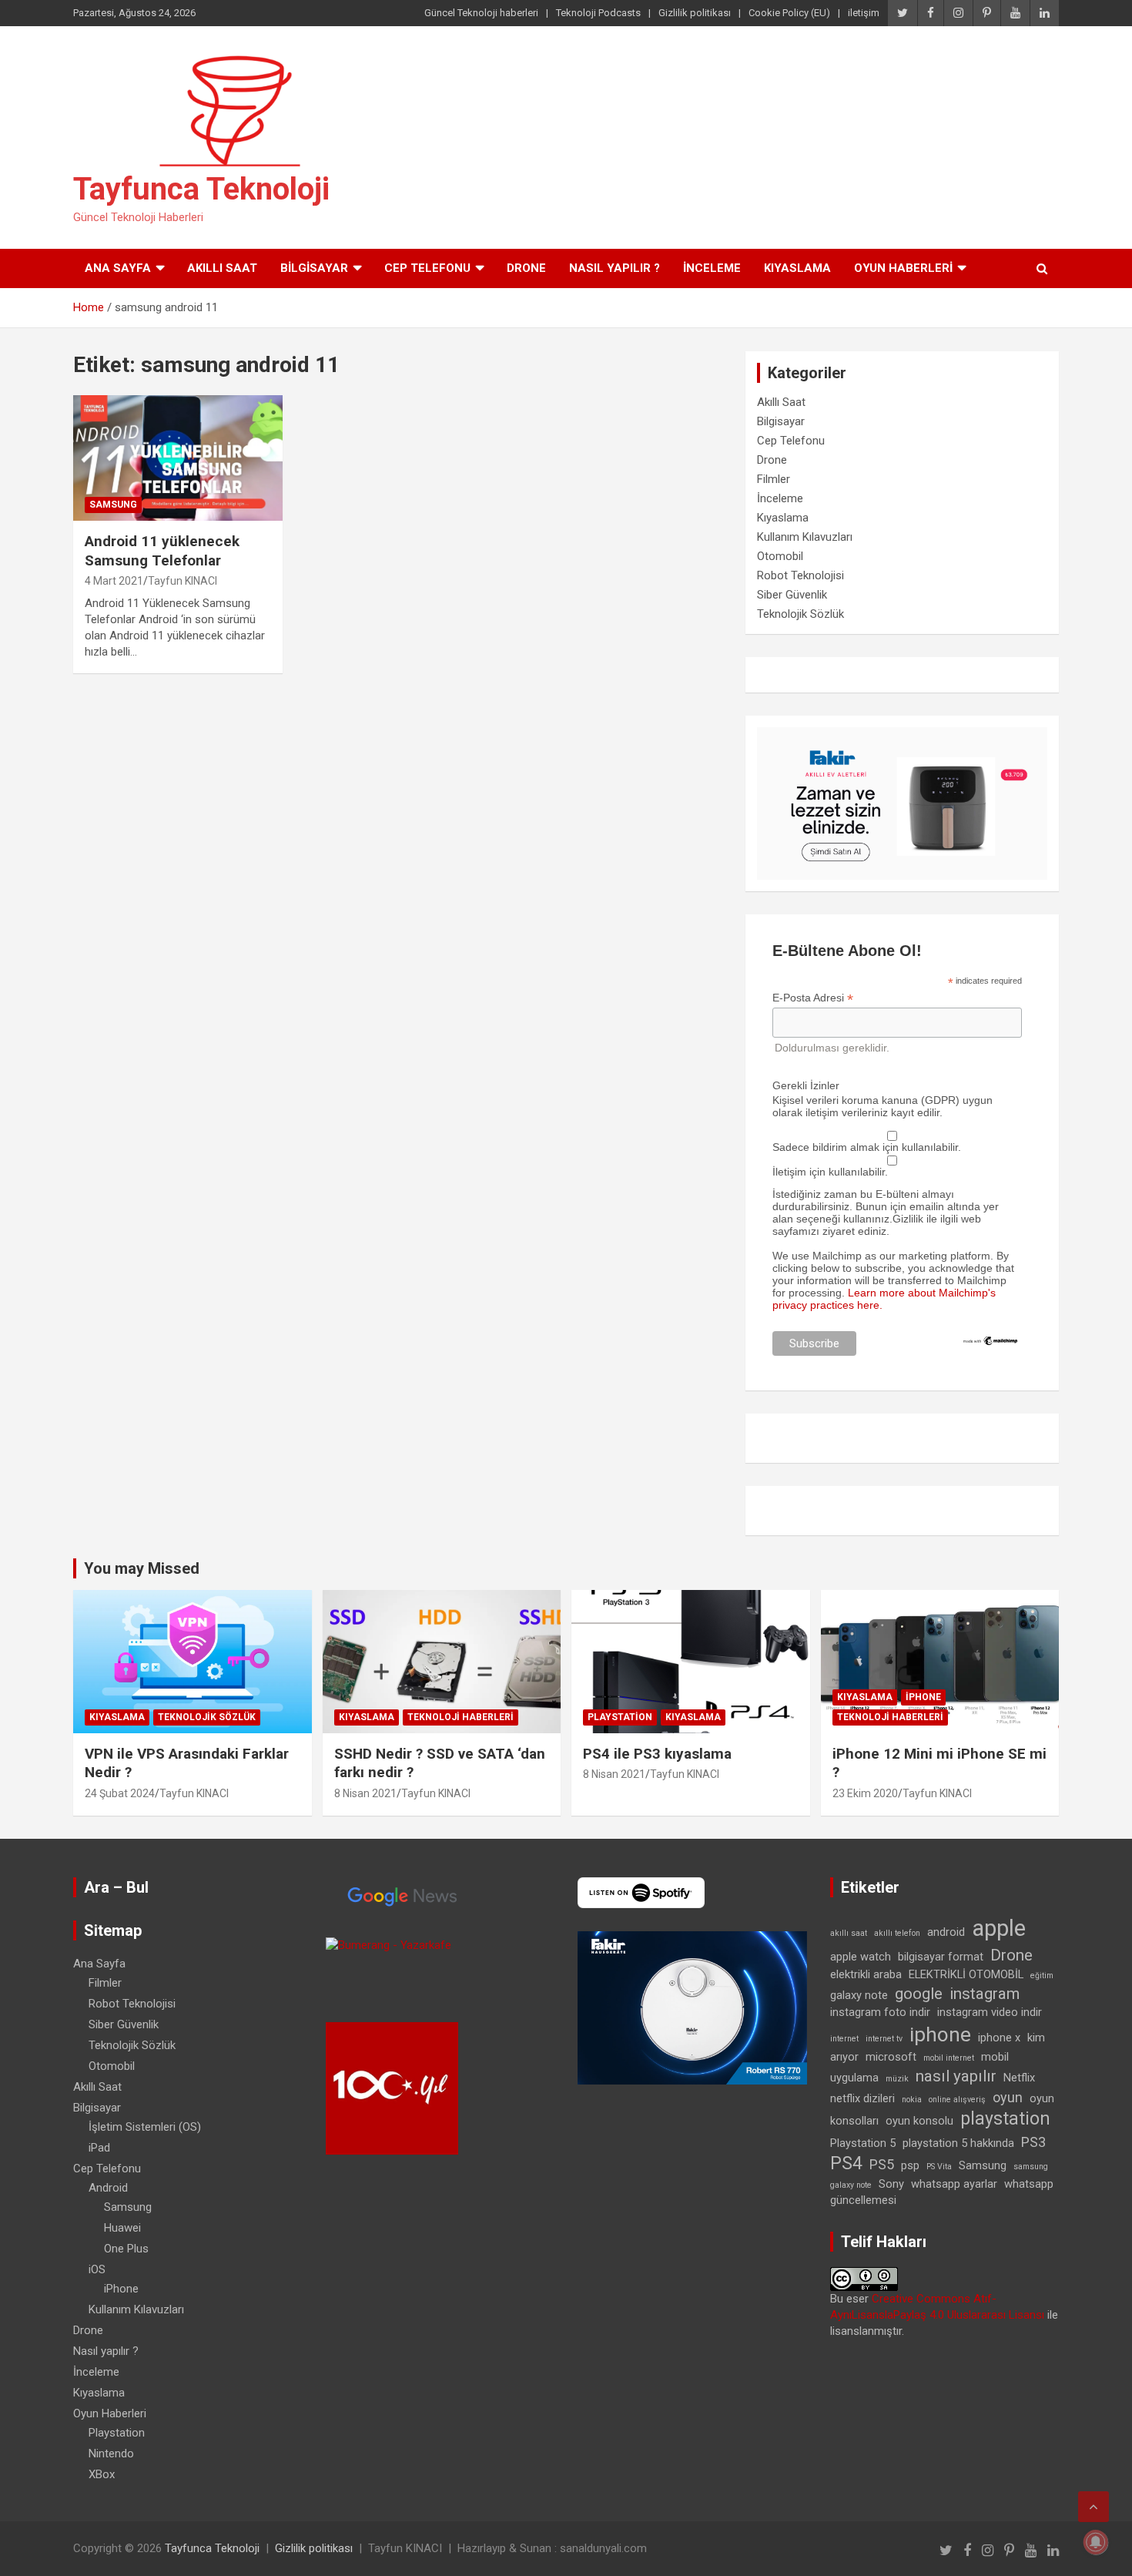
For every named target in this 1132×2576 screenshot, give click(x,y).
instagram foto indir (880, 2012)
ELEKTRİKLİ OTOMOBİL (966, 1974)
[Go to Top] (1093, 2507)
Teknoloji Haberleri (461, 1717)
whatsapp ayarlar (954, 2184)
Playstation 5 (863, 2143)
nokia (912, 2100)
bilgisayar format (941, 1957)
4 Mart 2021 (114, 581)
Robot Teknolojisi (800, 575)
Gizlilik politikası (695, 13)
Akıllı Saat (222, 268)
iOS (97, 2269)
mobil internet (949, 2058)
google (919, 1994)
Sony (891, 2184)
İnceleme (712, 268)
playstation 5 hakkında (958, 2143)
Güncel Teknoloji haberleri (481, 13)
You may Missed (142, 1568)
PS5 (882, 2164)
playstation (1005, 2119)
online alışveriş (957, 2100)
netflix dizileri (862, 2098)
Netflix (1019, 2078)
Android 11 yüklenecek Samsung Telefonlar (162, 551)
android (946, 1932)
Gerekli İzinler (806, 1085)
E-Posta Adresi (813, 998)
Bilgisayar (314, 268)
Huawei (122, 2228)
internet (844, 2039)
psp (910, 2165)
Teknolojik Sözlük (800, 614)
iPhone (923, 1697)
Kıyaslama (797, 268)
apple (999, 1928)
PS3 (1033, 2142)
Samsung (113, 505)
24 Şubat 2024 (120, 1793)
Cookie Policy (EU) (789, 13)
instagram (985, 1994)
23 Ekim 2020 (865, 1793)
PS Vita (939, 2167)
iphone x (999, 2038)
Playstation (620, 1717)
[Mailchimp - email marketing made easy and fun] (991, 1341)
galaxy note (859, 1995)
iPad (99, 2148)
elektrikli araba (866, 1974)
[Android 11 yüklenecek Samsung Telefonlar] (178, 458)
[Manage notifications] (1096, 2542)
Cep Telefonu (427, 268)
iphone (940, 2034)
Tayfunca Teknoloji (201, 189)
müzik (897, 2079)
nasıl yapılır (956, 2076)
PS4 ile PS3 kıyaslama (657, 1754)
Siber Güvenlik (792, 595)
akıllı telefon (897, 1933)
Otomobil (780, 556)
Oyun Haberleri (903, 268)
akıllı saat (849, 1933)
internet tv (884, 2039)
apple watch (861, 1957)
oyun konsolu (919, 2121)
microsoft (891, 2057)
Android (108, 2188)
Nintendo (111, 2454)
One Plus (126, 2249)
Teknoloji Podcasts (598, 13)
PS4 (846, 2163)
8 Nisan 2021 (365, 1793)
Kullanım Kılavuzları (805, 537)
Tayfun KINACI (183, 581)
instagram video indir (990, 2012)
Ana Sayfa (118, 268)
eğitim (1042, 1976)
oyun (1008, 2097)
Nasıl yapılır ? (615, 268)
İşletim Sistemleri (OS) (145, 2127)
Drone (526, 268)
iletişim (864, 13)
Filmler (774, 479)
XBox (102, 2474)
